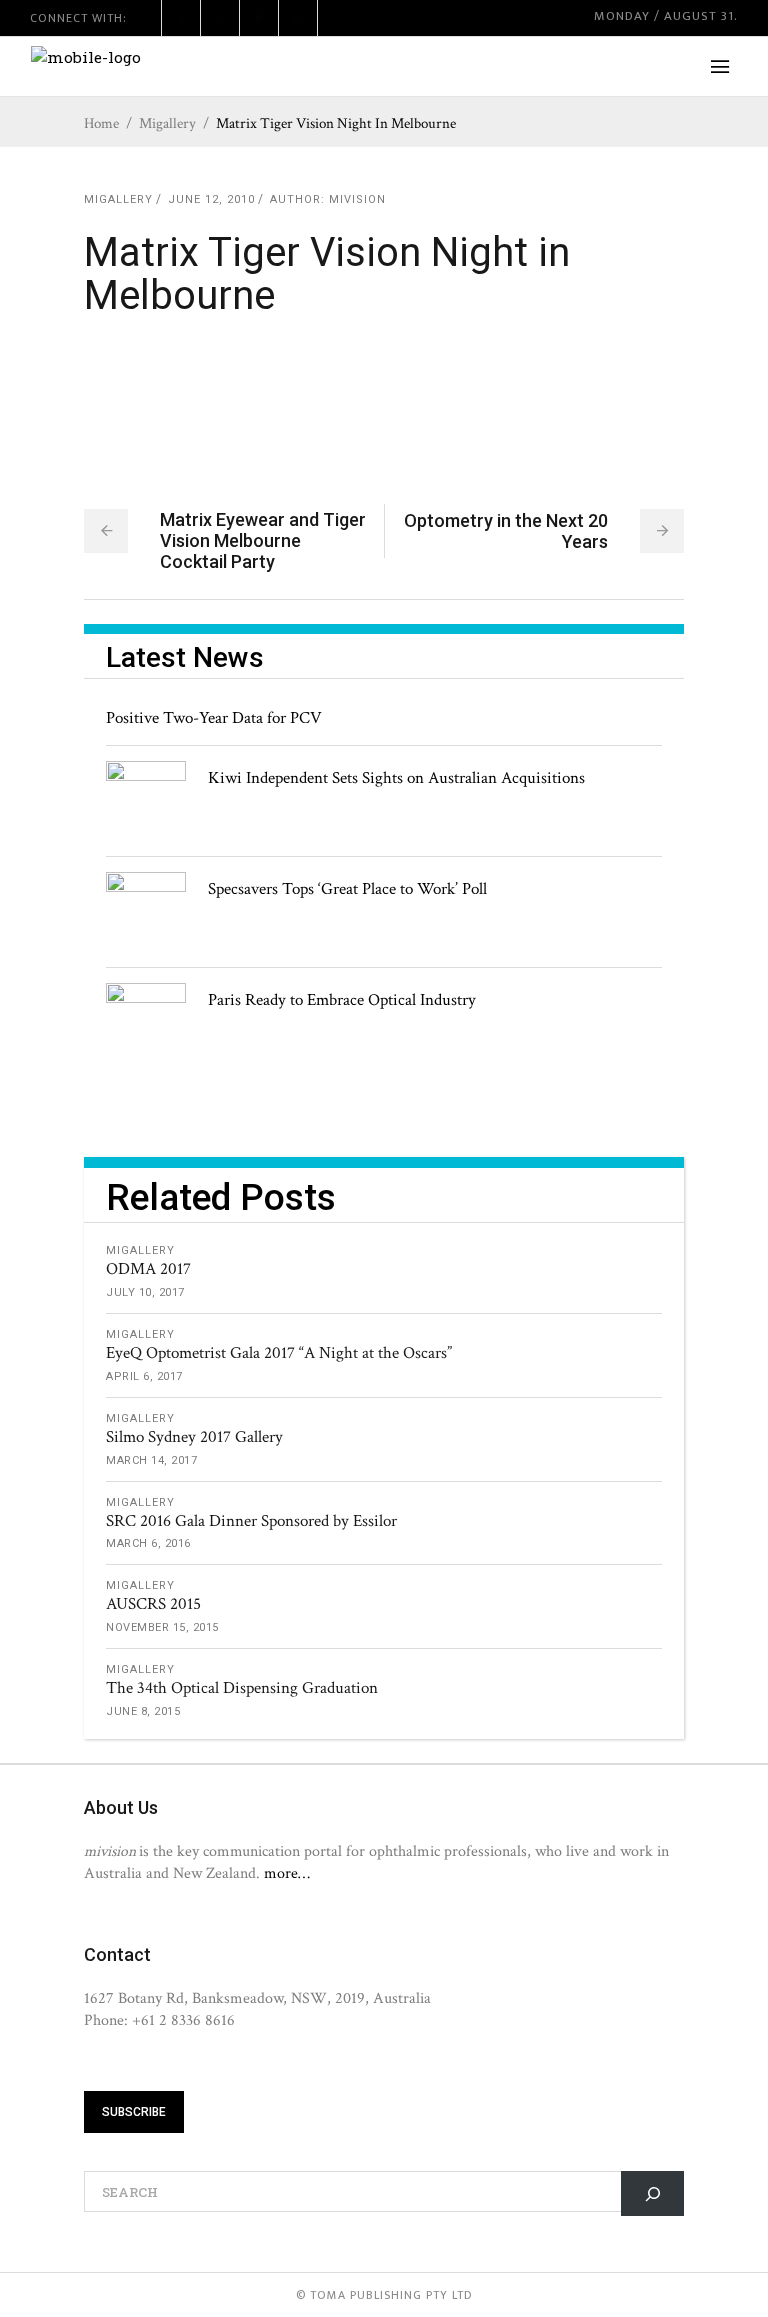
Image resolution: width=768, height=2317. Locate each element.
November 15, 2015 (162, 1627)
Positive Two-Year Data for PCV (214, 718)
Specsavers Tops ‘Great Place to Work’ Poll (347, 889)
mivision (357, 199)
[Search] (652, 2193)
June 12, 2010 (211, 199)
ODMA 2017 (148, 1269)
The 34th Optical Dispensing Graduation (242, 1688)
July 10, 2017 (145, 1292)
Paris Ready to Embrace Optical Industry (342, 1000)
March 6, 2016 (148, 1543)
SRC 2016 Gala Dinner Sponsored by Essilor (251, 1521)
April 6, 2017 (144, 1376)
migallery (167, 123)
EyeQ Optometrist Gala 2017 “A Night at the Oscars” (279, 1353)
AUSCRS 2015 (153, 1604)
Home (101, 123)
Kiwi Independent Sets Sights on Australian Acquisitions (396, 778)
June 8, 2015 (143, 1711)
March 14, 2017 (151, 1460)
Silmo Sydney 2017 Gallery (194, 1437)
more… (287, 1873)
